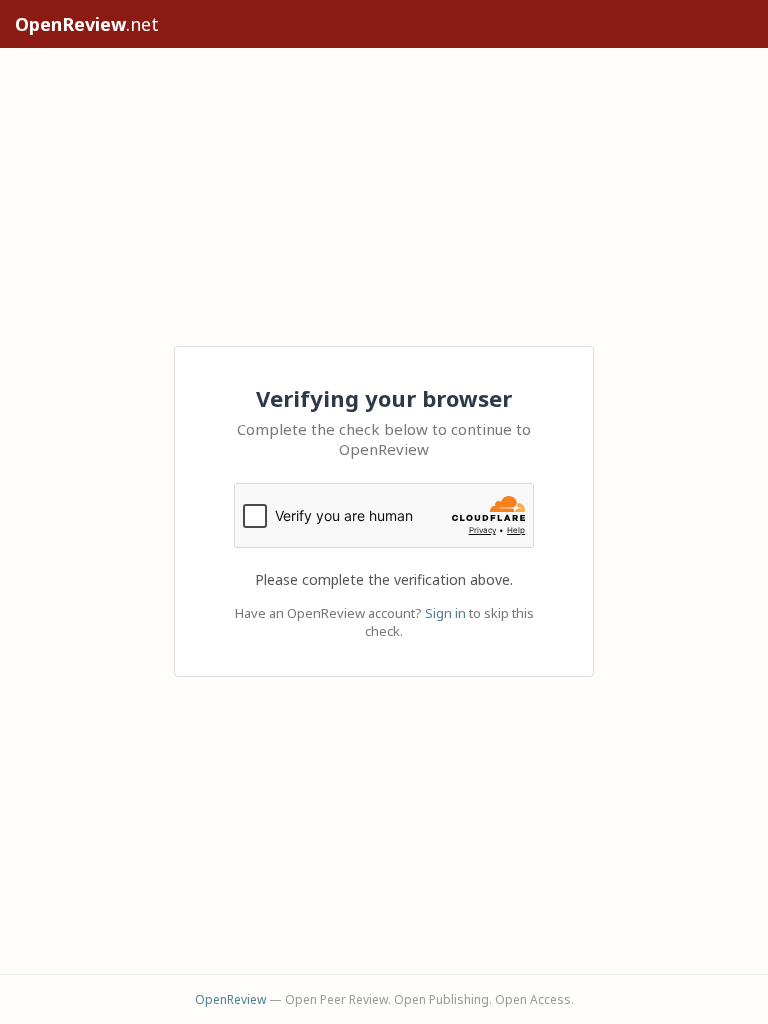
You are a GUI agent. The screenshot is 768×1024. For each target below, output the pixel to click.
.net (87, 24)
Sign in (445, 613)
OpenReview (230, 999)
